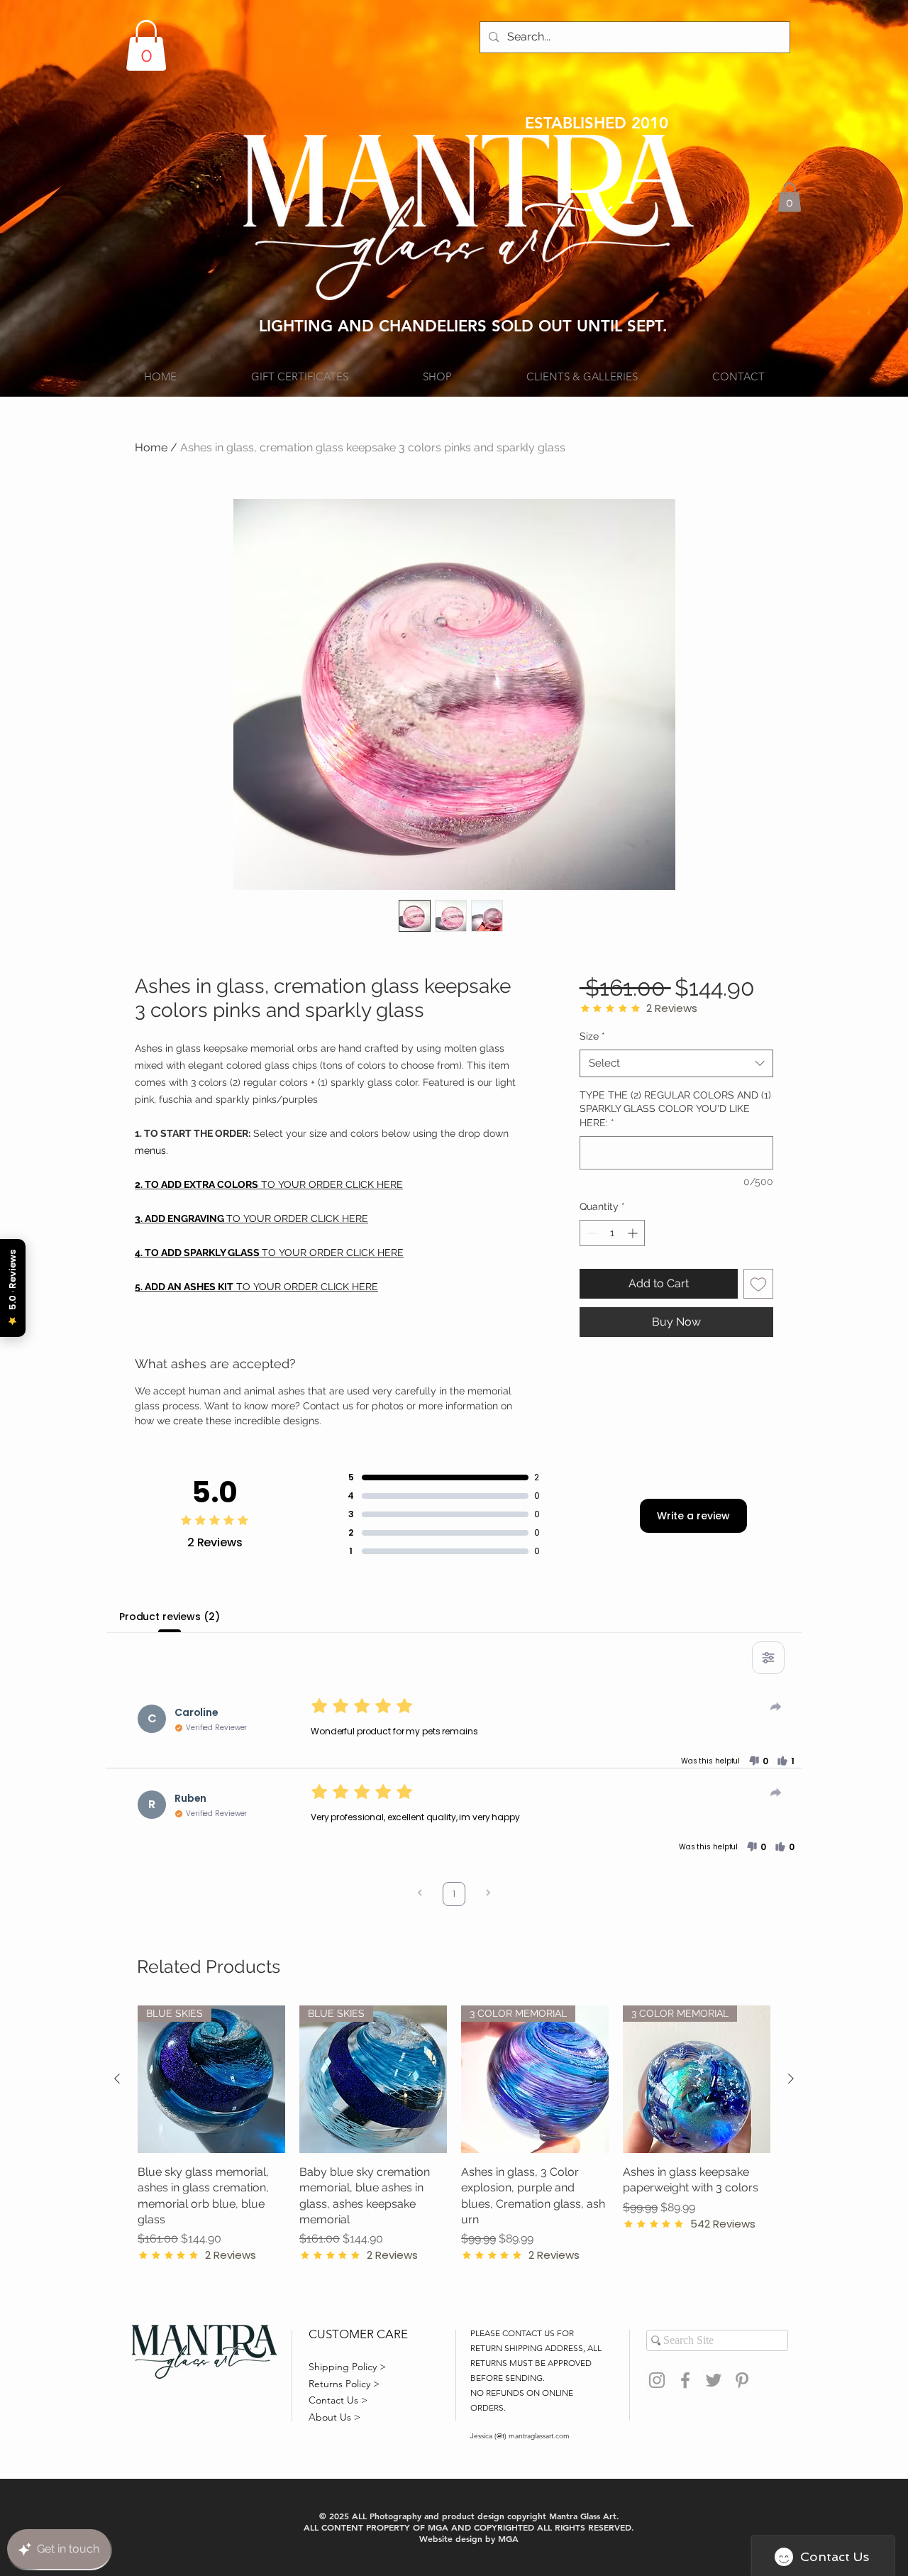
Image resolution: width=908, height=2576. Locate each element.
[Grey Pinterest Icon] (742, 2380)
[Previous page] (420, 1894)
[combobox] (676, 1063)
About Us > (334, 2417)
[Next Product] (791, 2079)
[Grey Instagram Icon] (657, 2380)
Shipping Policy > (347, 2367)
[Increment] (634, 1233)
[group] (454, 2134)
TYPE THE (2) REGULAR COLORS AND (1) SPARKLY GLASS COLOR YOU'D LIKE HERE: (675, 1109)
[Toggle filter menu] (768, 1658)
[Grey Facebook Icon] (685, 2380)
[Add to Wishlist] (758, 1284)
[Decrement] (591, 1233)
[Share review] (776, 1707)
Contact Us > (338, 2400)
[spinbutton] (612, 1233)
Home (151, 447)
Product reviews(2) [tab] (169, 1617)
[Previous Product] (117, 2079)
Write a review (693, 1516)
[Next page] (488, 1894)
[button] (146, 45)
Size (592, 1036)
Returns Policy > (344, 2384)
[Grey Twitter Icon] (714, 2380)
